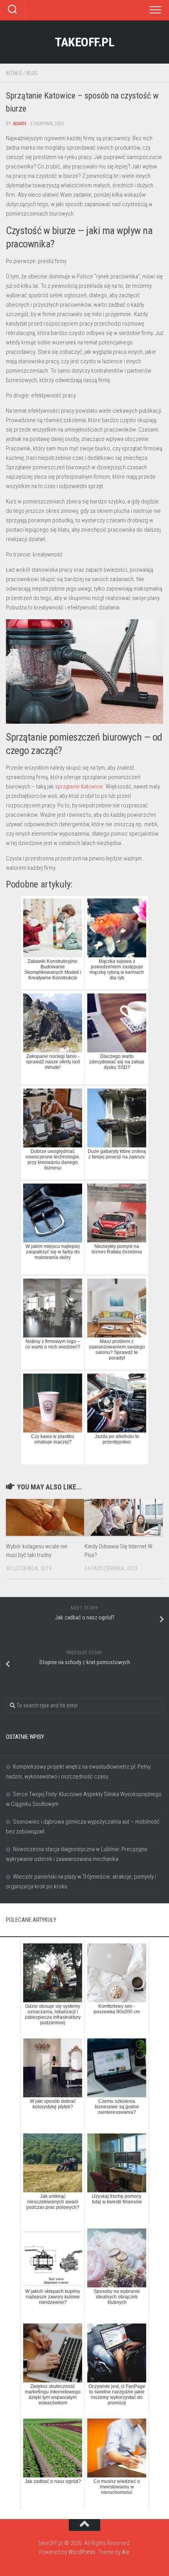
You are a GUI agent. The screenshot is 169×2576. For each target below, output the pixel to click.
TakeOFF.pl (84, 42)
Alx (125, 2552)
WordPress (82, 2552)
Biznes (14, 73)
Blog (32, 73)
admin (19, 123)
